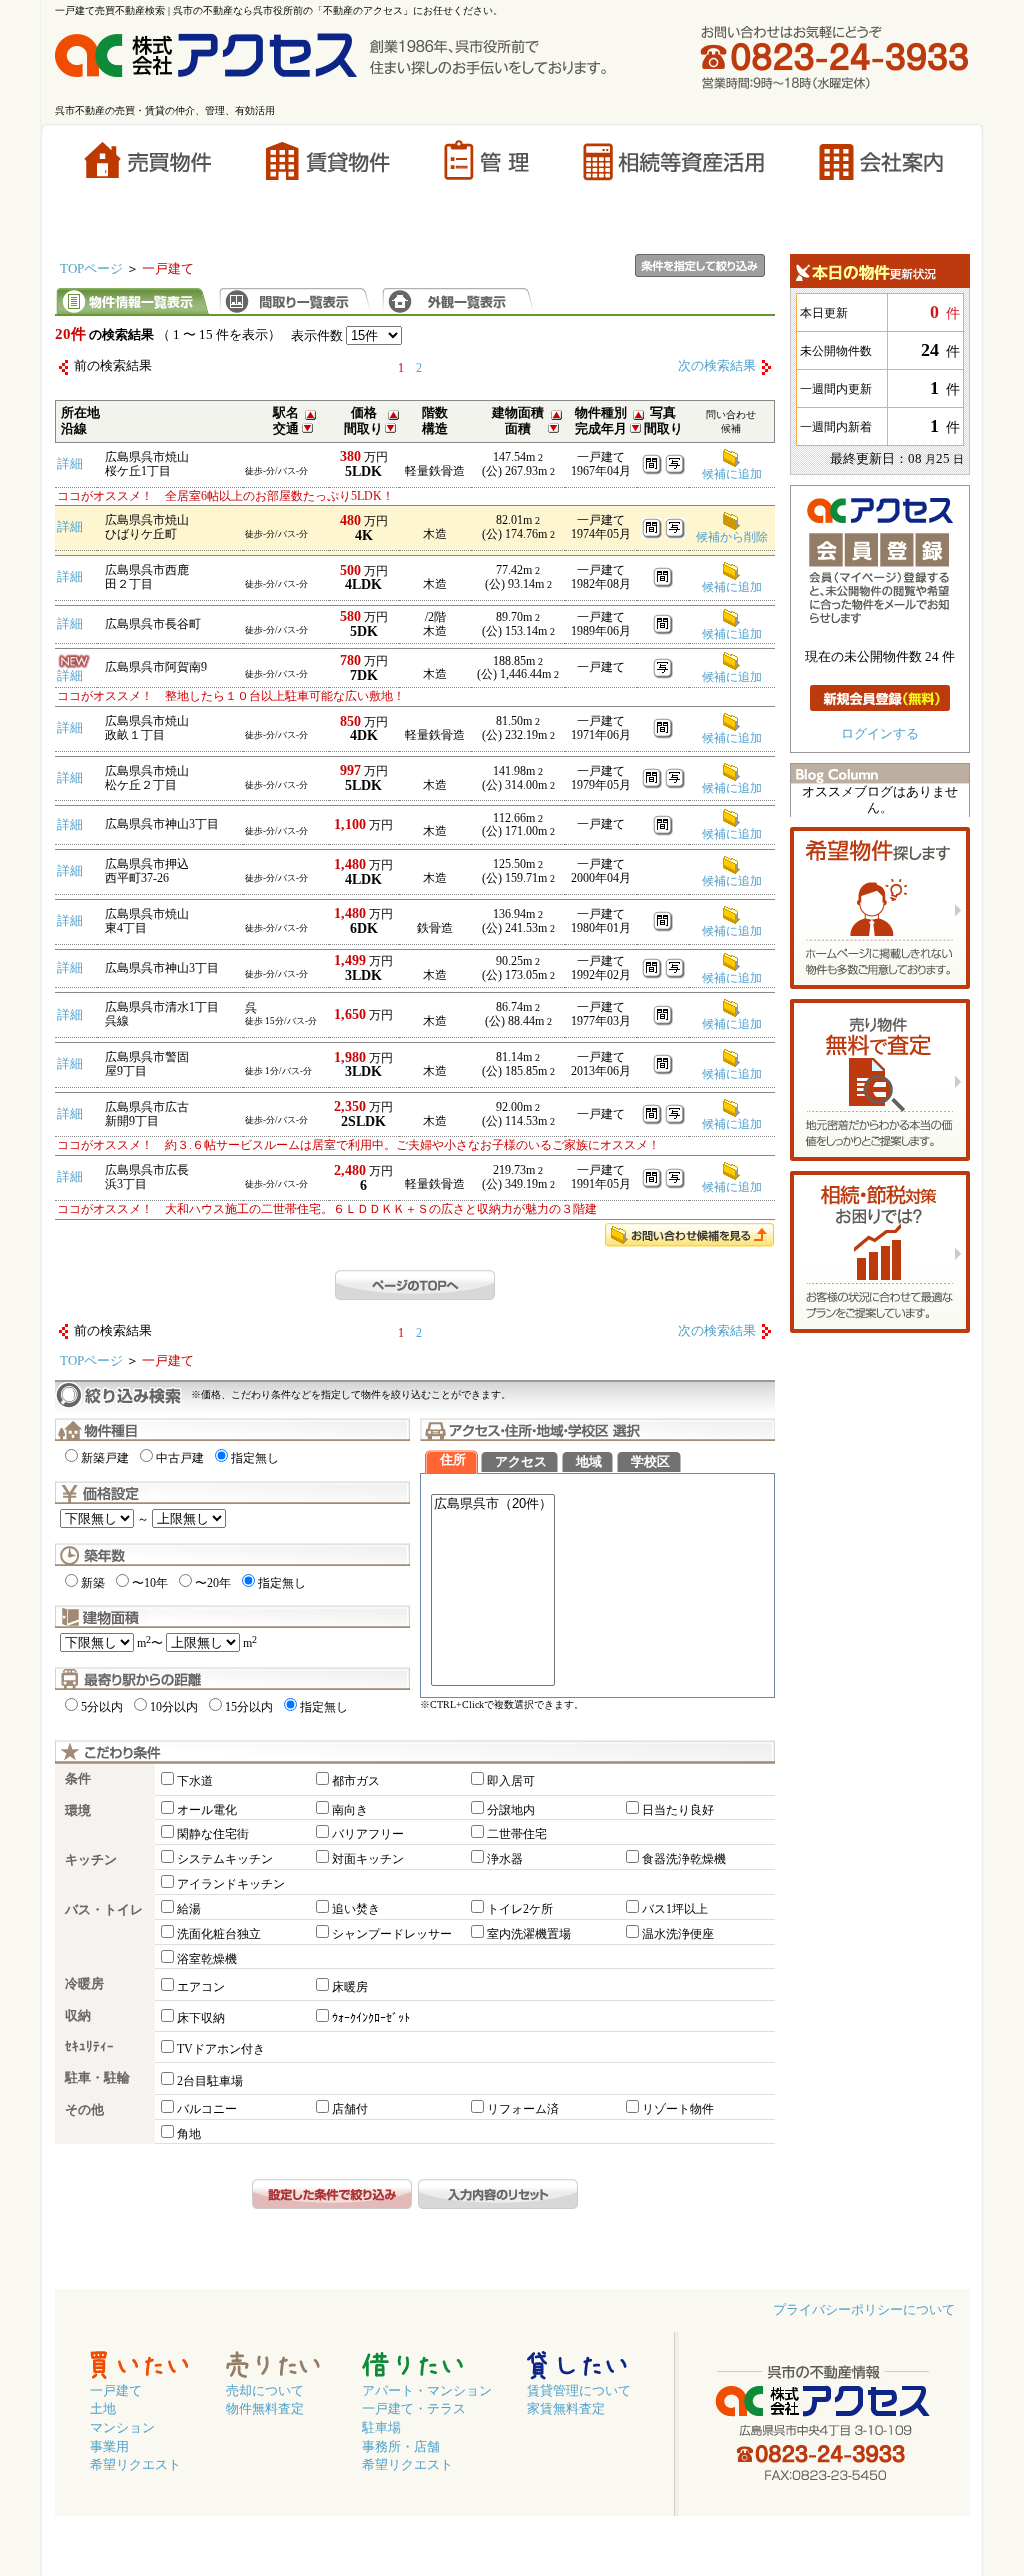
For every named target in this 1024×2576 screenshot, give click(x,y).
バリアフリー (368, 1834)
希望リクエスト (135, 2465)
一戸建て (116, 2391)
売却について (265, 2391)
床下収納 (201, 2018)
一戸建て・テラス (414, 2409)
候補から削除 (732, 537)
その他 (84, 2110)
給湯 (189, 1909)
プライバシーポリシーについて (864, 2310)
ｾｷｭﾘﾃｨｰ (89, 2047)
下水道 (195, 1781)
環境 (78, 1811)
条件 (78, 1779)
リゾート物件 (678, 2109)
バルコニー (207, 2109)
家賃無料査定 (566, 2409)
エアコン (201, 1987)
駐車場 (381, 2428)
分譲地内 (511, 1810)
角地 (189, 2134)
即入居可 (511, 1781)
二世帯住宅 (517, 1834)
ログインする (880, 734)
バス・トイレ (104, 1910)
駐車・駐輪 (97, 2078)
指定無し (255, 1458)
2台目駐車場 (210, 2081)
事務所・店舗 (401, 2447)
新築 (93, 1583)
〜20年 (213, 1583)
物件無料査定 (265, 2409)
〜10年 (150, 1583)
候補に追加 (732, 677)
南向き (350, 1810)
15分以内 (249, 1707)
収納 (78, 2016)
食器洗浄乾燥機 (684, 1859)
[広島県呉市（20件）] (493, 1504)
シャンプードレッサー (392, 1934)
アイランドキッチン (231, 1884)
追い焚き (356, 1909)
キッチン (91, 1860)
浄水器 (505, 1859)
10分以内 (174, 1707)
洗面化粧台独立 (219, 1934)
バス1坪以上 (675, 1909)
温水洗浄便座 (678, 1934)
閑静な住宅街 (213, 1834)
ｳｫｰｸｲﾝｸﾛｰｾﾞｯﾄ (371, 2018)
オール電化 (207, 1810)
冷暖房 (84, 1984)
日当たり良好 (678, 1810)
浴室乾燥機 (207, 1959)
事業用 (109, 2447)
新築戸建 (105, 1458)
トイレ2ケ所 (520, 1909)
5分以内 (102, 1707)
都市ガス (356, 1781)
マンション (122, 2428)
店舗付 (350, 2109)
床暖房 (350, 1987)
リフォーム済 (523, 2109)
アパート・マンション (427, 2391)
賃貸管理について (579, 2391)
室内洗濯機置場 (529, 1934)
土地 (103, 2409)
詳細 (70, 464)
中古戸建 (180, 1458)
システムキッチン (225, 1859)
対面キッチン (368, 1859)
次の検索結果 (717, 366)
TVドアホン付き (221, 2049)
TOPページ (91, 269)
